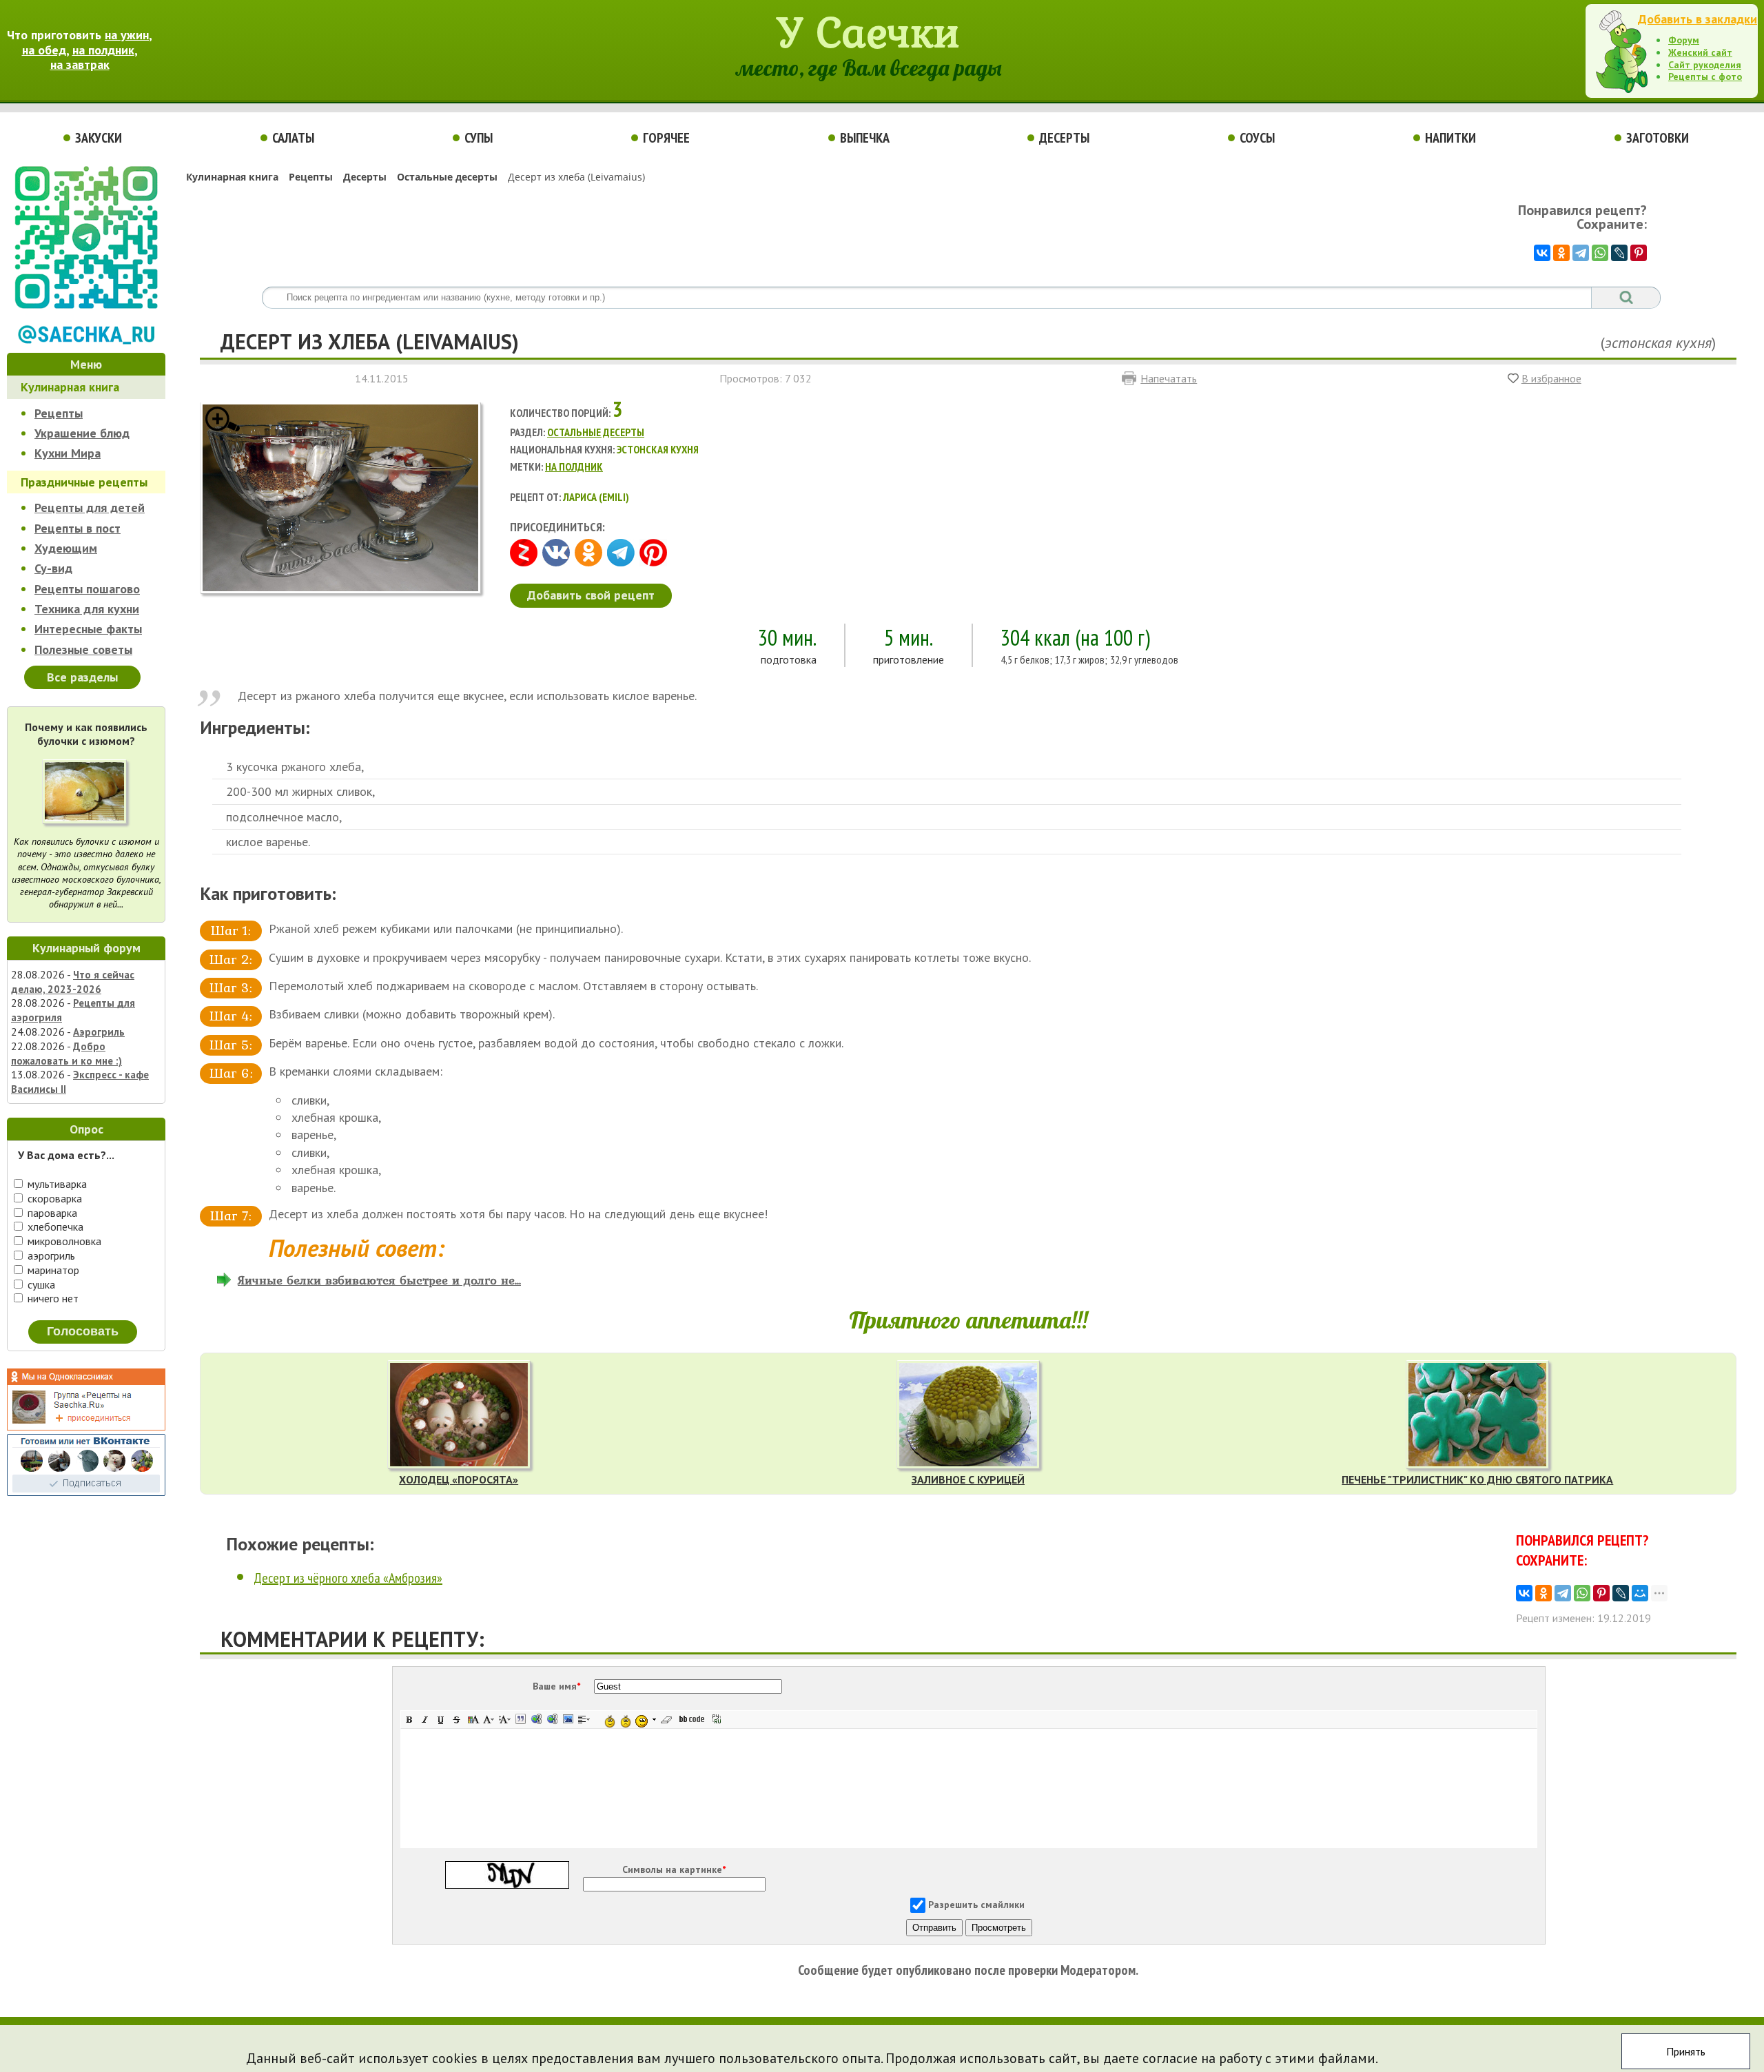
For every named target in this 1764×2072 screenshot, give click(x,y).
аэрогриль (50, 1255)
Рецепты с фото (1705, 76)
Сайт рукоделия (1705, 65)
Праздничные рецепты (84, 482)
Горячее (666, 138)
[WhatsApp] (1600, 253)
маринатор (52, 1270)
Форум (1684, 40)
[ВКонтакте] (1542, 253)
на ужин (127, 35)
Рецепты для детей (90, 507)
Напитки (1450, 138)
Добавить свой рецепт (591, 595)
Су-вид (53, 568)
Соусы (1257, 138)
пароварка (51, 1213)
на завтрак (80, 64)
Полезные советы (83, 649)
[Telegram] (1581, 253)
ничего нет (52, 1298)
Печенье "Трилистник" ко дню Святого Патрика (1477, 1479)
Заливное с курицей (968, 1479)
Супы (479, 138)
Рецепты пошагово (87, 589)
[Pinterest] (1639, 253)
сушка (40, 1284)
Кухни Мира (68, 453)
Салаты (293, 138)
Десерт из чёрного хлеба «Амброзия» (348, 1578)
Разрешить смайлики (976, 1905)
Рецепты (59, 413)
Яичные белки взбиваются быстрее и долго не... (379, 1280)
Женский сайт (1700, 52)
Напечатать (1169, 378)
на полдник (103, 50)
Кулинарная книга (70, 387)
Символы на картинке (674, 1869)
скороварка (53, 1198)
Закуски (99, 138)
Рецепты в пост (78, 528)
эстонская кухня (1658, 342)
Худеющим (66, 548)
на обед (44, 50)
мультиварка (56, 1184)
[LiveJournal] (1619, 253)
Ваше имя (556, 1686)
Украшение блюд (82, 433)
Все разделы (82, 677)
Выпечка (865, 138)
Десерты (1064, 138)
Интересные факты (88, 629)
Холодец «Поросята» (459, 1479)
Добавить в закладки (1698, 19)
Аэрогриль (99, 1032)
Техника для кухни (87, 609)
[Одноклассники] (1561, 253)
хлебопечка (54, 1227)
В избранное (1551, 378)
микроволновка (63, 1241)
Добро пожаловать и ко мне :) (66, 1054)
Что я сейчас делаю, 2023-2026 (73, 982)
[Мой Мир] (1640, 1593)
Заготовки (1658, 138)
